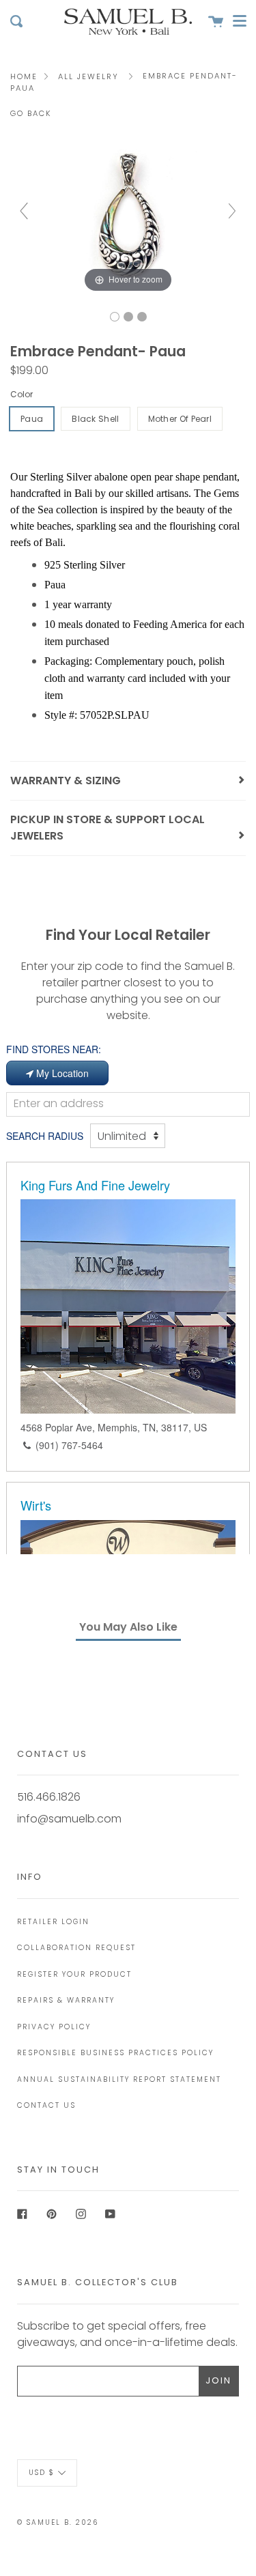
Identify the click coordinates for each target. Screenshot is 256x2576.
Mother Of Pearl (180, 419)
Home (24, 76)
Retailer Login (53, 1922)
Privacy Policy (54, 2027)
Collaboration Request (76, 1948)
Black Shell (95, 419)
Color (22, 394)
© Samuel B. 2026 (58, 2522)
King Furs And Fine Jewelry (95, 1185)
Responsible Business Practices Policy (115, 2053)
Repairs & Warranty (66, 2000)
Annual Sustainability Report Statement (119, 2079)
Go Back (31, 113)
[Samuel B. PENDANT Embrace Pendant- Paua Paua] (115, 317)
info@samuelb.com (69, 1819)
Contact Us (46, 2105)
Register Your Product (74, 1974)
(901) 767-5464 (69, 1445)
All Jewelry (88, 76)
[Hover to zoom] (128, 217)
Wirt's (36, 1505)
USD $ (42, 2472)
